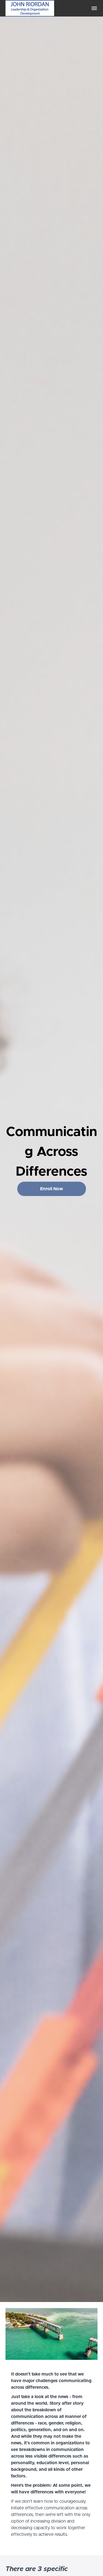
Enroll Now (51, 1189)
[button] (94, 8)
